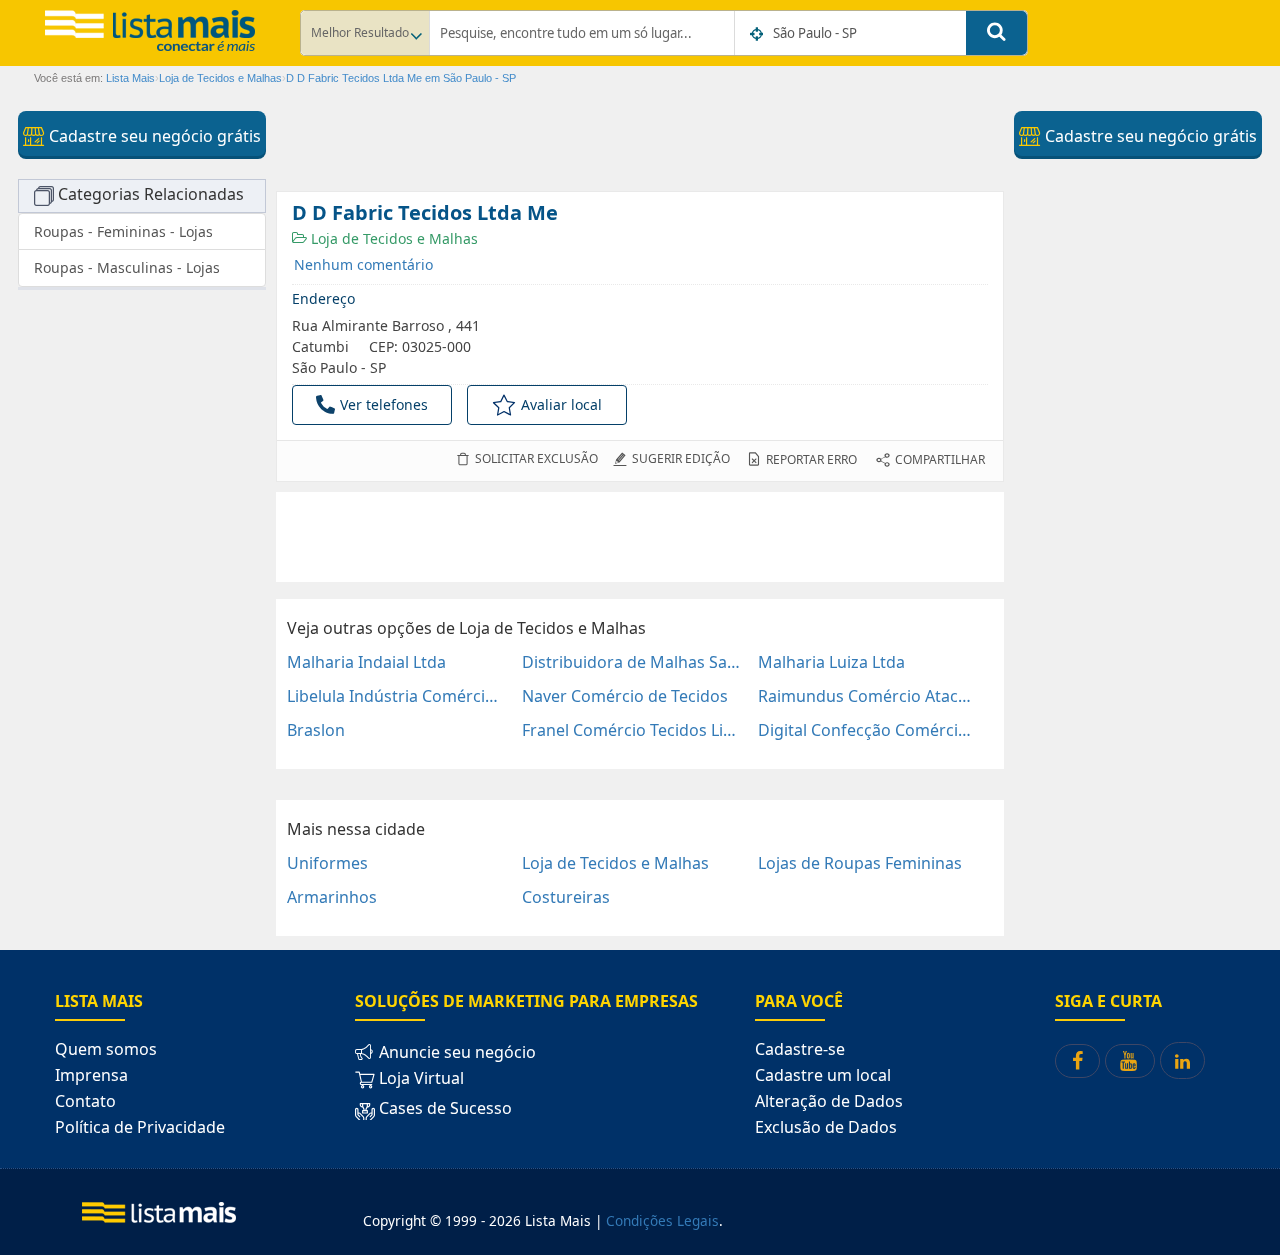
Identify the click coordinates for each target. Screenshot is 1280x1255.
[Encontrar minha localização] (758, 34)
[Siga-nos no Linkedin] (1182, 1060)
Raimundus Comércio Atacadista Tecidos (867, 696)
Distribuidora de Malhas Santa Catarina (631, 662)
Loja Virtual (419, 1078)
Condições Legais (662, 1220)
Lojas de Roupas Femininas (860, 863)
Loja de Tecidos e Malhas (392, 238)
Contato (85, 1101)
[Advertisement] (640, 537)
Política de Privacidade (140, 1127)
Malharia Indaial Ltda (366, 662)
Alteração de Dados (829, 1101)
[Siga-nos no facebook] (1077, 1061)
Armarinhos (332, 897)
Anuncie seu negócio (455, 1052)
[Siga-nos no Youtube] (1130, 1061)
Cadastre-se (800, 1049)
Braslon (316, 730)
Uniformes (327, 863)
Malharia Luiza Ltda (831, 662)
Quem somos (106, 1049)
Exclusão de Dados (826, 1127)
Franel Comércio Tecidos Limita (631, 730)
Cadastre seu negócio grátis (153, 136)
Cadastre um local (823, 1075)
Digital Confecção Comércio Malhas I (867, 730)
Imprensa (91, 1075)
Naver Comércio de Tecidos (625, 696)
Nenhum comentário (363, 264)
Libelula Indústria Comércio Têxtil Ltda (396, 696)
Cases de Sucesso (443, 1108)
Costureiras (566, 897)
